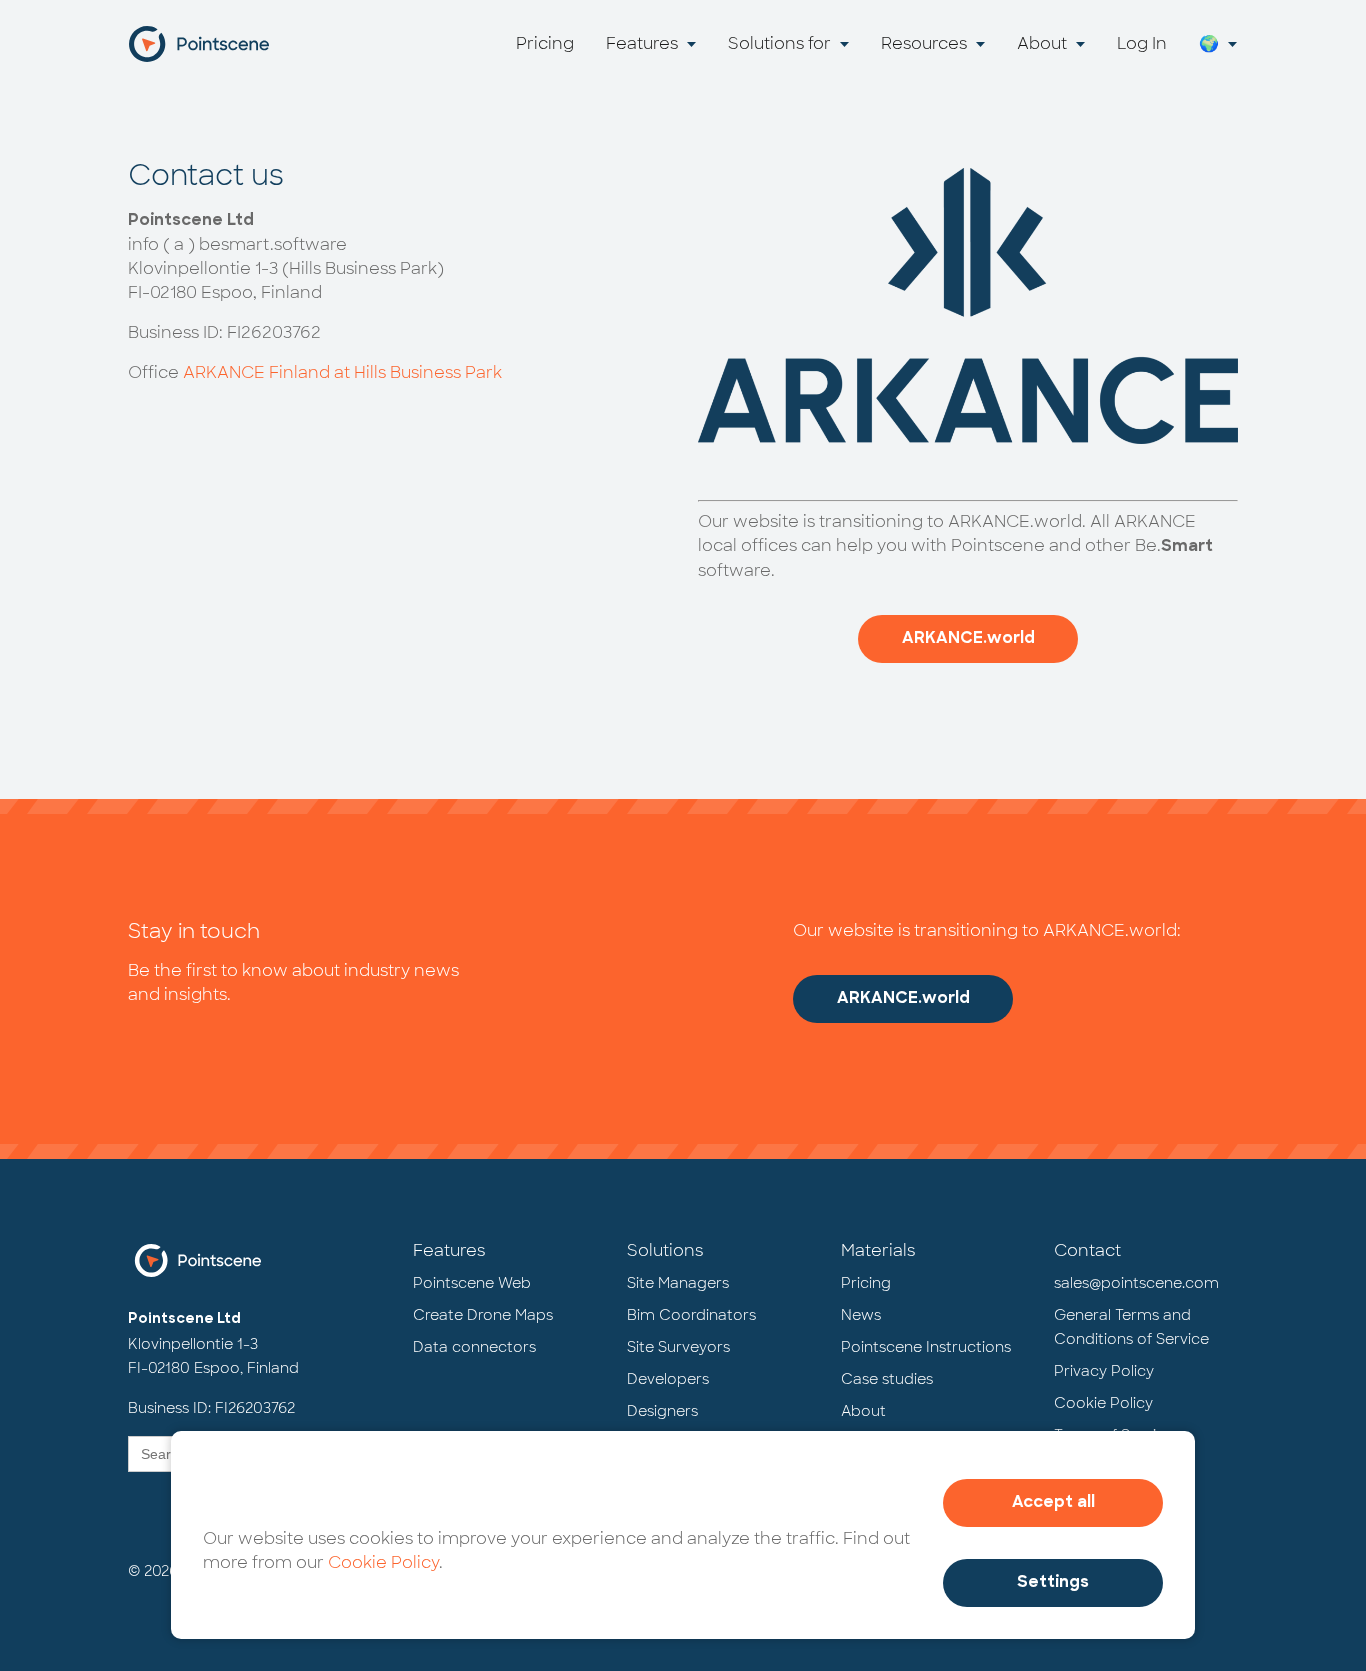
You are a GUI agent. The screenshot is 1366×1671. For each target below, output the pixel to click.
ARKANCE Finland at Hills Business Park (342, 372)
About (1042, 43)
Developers (668, 1379)
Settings (1053, 1583)
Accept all (1053, 1503)
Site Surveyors (678, 1347)
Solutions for (779, 43)
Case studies (887, 1379)
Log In (1142, 43)
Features (642, 43)
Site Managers (678, 1283)
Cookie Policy (383, 1562)
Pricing (545, 43)
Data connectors (474, 1347)
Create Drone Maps (483, 1315)
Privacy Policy (1104, 1371)
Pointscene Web (472, 1283)
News (861, 1315)
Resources (924, 43)
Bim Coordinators (691, 1315)
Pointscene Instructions (926, 1347)
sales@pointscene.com (1136, 1283)
